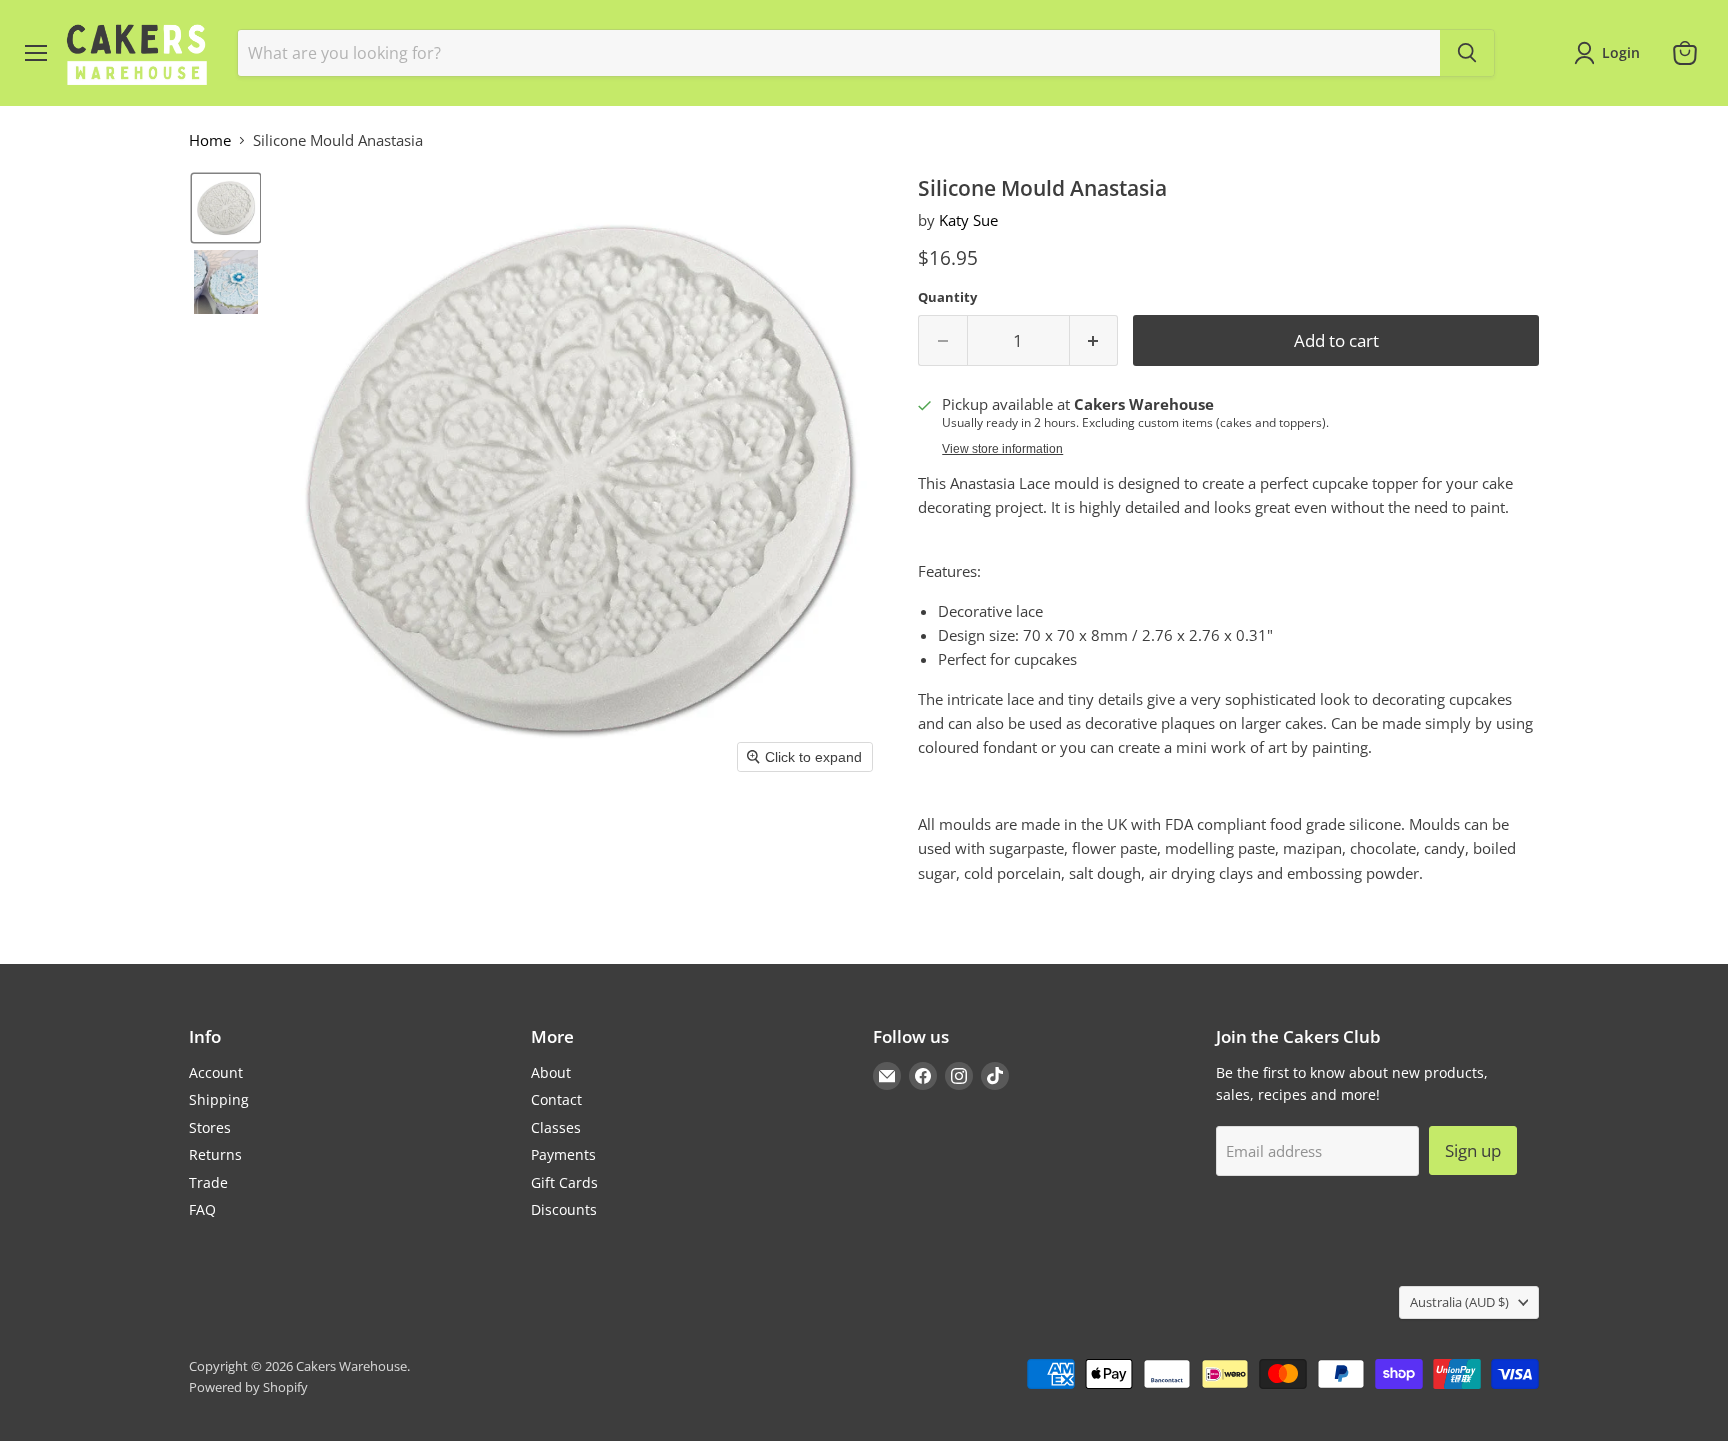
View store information (1002, 449)
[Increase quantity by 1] (1094, 340)
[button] (226, 208)
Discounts (564, 1209)
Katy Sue (968, 220)
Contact (556, 1099)
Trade (208, 1182)
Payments (563, 1154)
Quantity (947, 297)
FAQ (202, 1209)
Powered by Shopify (248, 1387)
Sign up (1473, 1150)
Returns (215, 1154)
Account (216, 1072)
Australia (1459, 1302)
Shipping (219, 1099)
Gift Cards (564, 1182)
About (551, 1072)
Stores (210, 1127)
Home (210, 140)
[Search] (1467, 53)
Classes (556, 1127)
